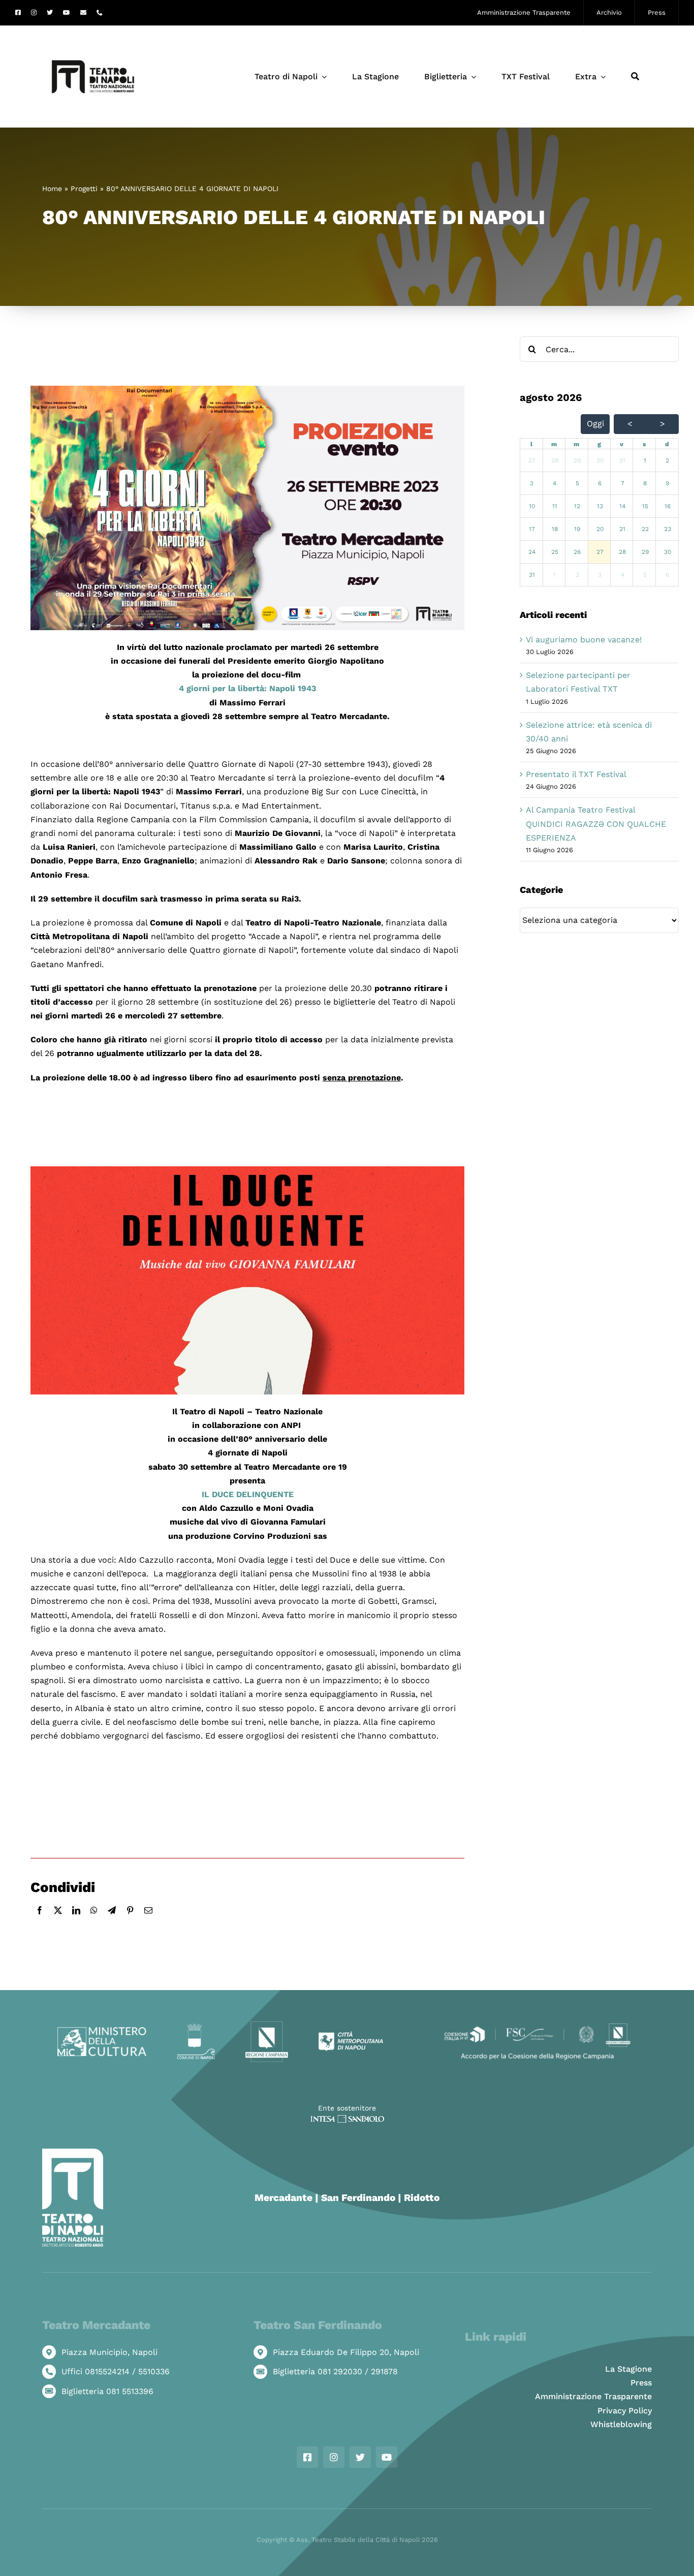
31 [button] (622, 460)
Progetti (84, 189)
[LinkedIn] (76, 1921)
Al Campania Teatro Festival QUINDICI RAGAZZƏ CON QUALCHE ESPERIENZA (596, 824)
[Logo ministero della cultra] (102, 2031)
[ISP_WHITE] (347, 2119)
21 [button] (622, 529)
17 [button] (532, 529)
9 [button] (667, 483)
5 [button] (577, 483)
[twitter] (50, 13)
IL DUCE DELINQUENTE (248, 1494)
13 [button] (600, 506)
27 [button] (532, 460)
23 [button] (668, 529)
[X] (58, 1921)
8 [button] (645, 483)
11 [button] (555, 506)
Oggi (595, 424)
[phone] (100, 13)
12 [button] (577, 506)
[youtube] (67, 13)
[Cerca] (635, 77)
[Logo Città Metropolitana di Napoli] (351, 2035)
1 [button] (645, 460)
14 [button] (622, 506)
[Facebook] (40, 1921)
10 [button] (532, 506)
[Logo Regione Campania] (267, 2024)
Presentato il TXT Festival (576, 774)
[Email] (148, 1921)
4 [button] (555, 483)
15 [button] (645, 506)
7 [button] (623, 483)
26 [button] (577, 552)
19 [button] (577, 529)
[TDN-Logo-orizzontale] (93, 30)
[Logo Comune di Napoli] (196, 2027)
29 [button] (577, 460)
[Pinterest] (130, 1921)
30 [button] (600, 460)
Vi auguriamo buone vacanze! (584, 640)
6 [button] (600, 483)
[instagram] (34, 13)
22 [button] (645, 529)
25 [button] (555, 552)
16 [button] (668, 506)
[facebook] (18, 13)
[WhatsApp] (94, 1921)
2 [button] (667, 460)
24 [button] (532, 552)
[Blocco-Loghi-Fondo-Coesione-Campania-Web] (537, 2024)
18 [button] (555, 529)
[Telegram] (112, 1921)
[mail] (83, 13)
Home (52, 189)
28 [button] (555, 460)
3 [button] (532, 483)
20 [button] (600, 529)
